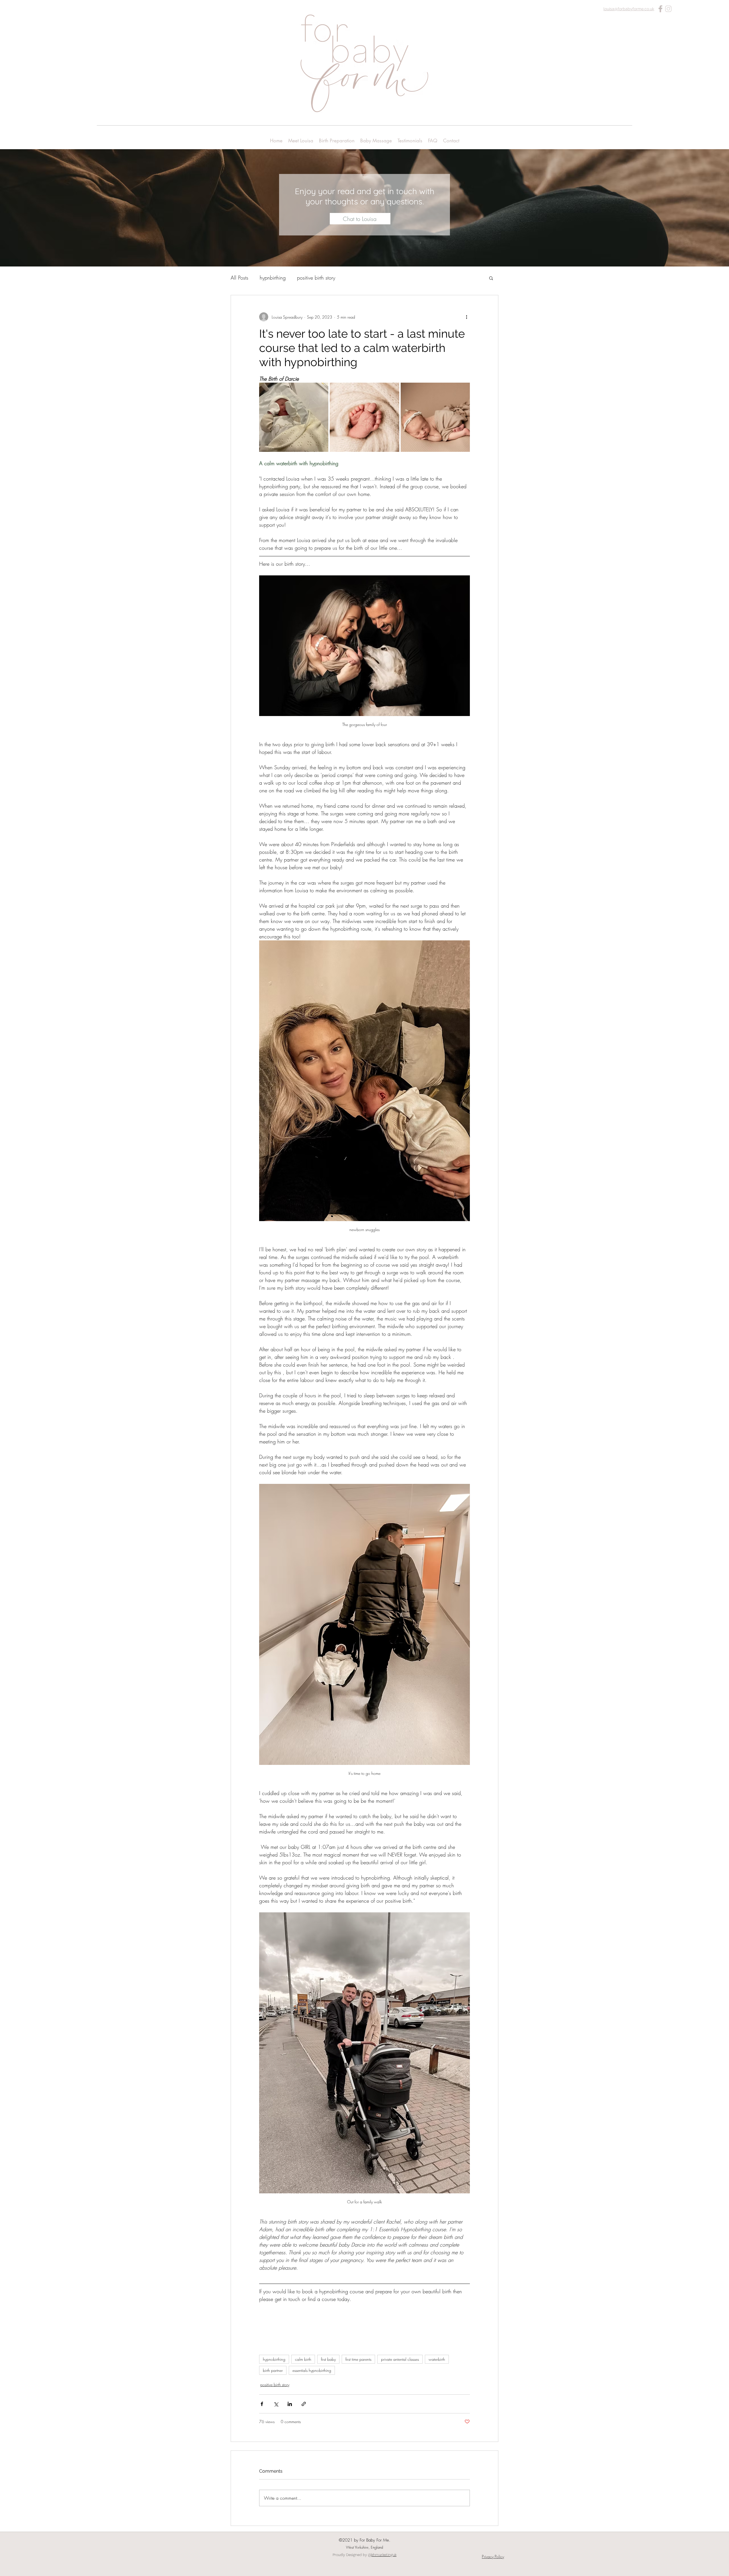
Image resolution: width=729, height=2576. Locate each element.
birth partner (273, 2370)
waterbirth (437, 2359)
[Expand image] (294, 417)
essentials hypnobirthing (312, 2370)
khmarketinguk (384, 2555)
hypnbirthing (273, 278)
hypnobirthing (274, 2359)
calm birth (303, 2359)
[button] (491, 278)
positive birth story (316, 278)
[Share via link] (304, 2404)
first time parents (358, 2359)
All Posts (239, 278)
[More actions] (466, 317)
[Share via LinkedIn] (290, 2404)
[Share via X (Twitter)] (276, 2404)
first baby (328, 2359)
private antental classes (400, 2359)
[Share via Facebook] (262, 2404)
